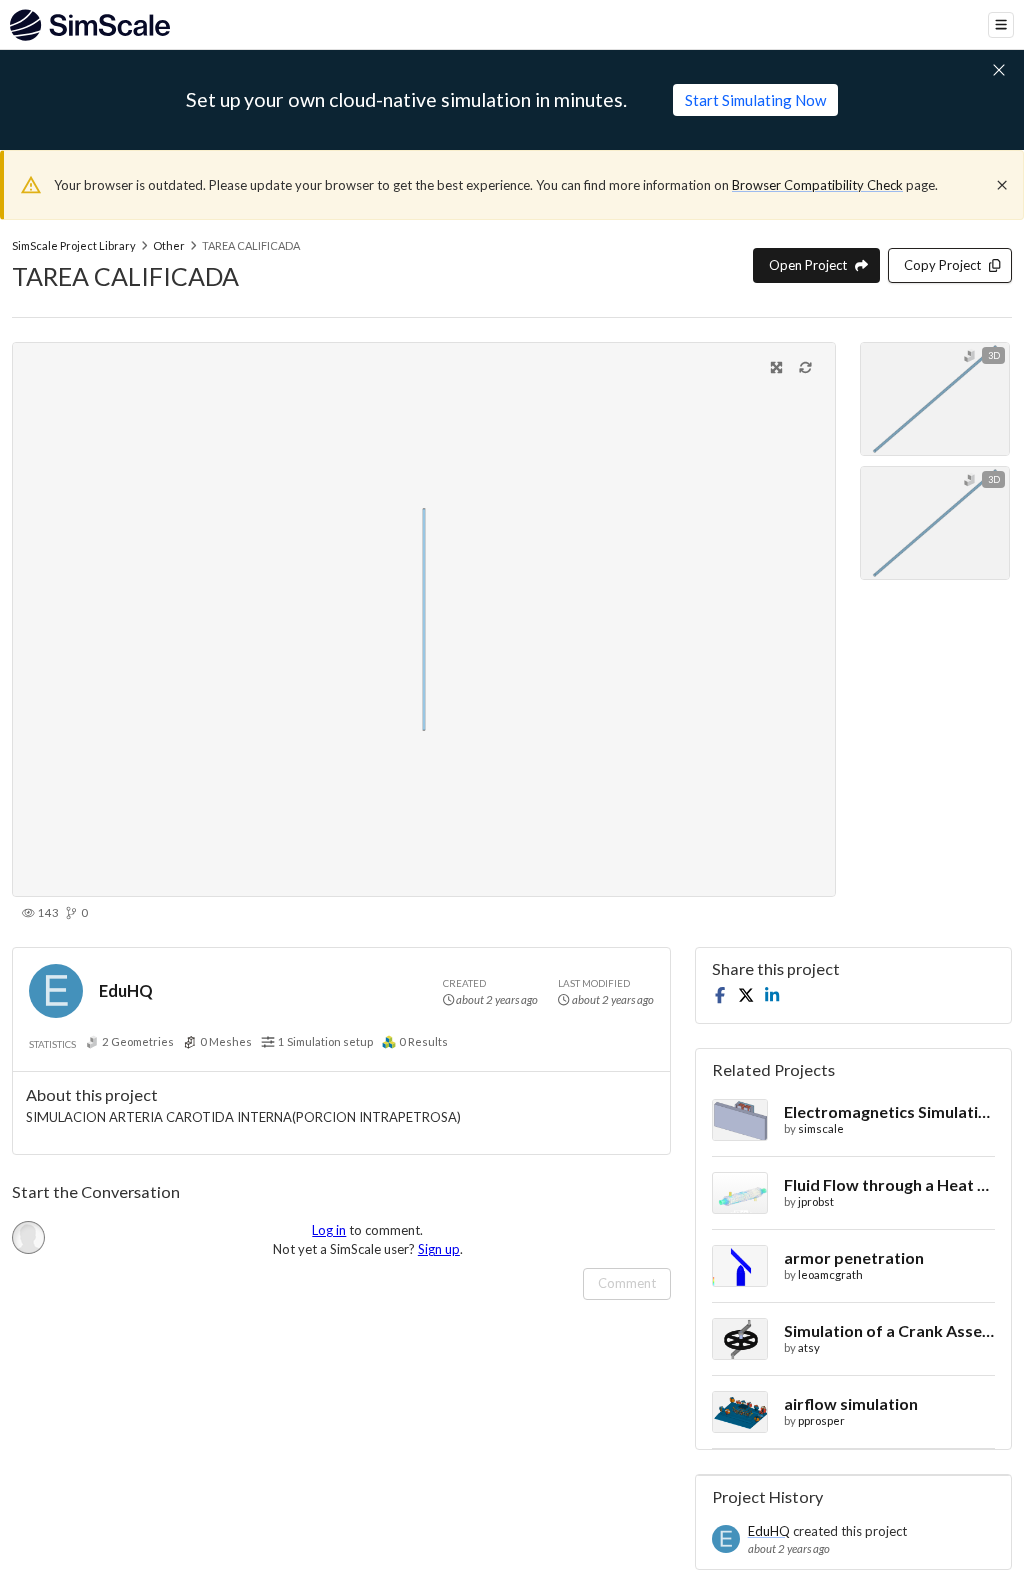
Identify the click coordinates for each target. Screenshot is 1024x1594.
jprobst (816, 1201)
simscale (821, 1128)
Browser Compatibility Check (817, 185)
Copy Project (942, 265)
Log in (329, 1230)
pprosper (821, 1420)
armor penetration (854, 1257)
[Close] (1002, 185)
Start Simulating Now (755, 100)
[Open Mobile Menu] (1001, 25)
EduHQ (126, 990)
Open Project (808, 265)
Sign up (439, 1249)
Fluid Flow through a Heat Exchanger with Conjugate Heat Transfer (889, 1184)
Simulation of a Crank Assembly (889, 1330)
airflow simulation (851, 1403)
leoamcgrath (830, 1274)
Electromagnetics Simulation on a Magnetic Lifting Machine (889, 1111)
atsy (809, 1347)
